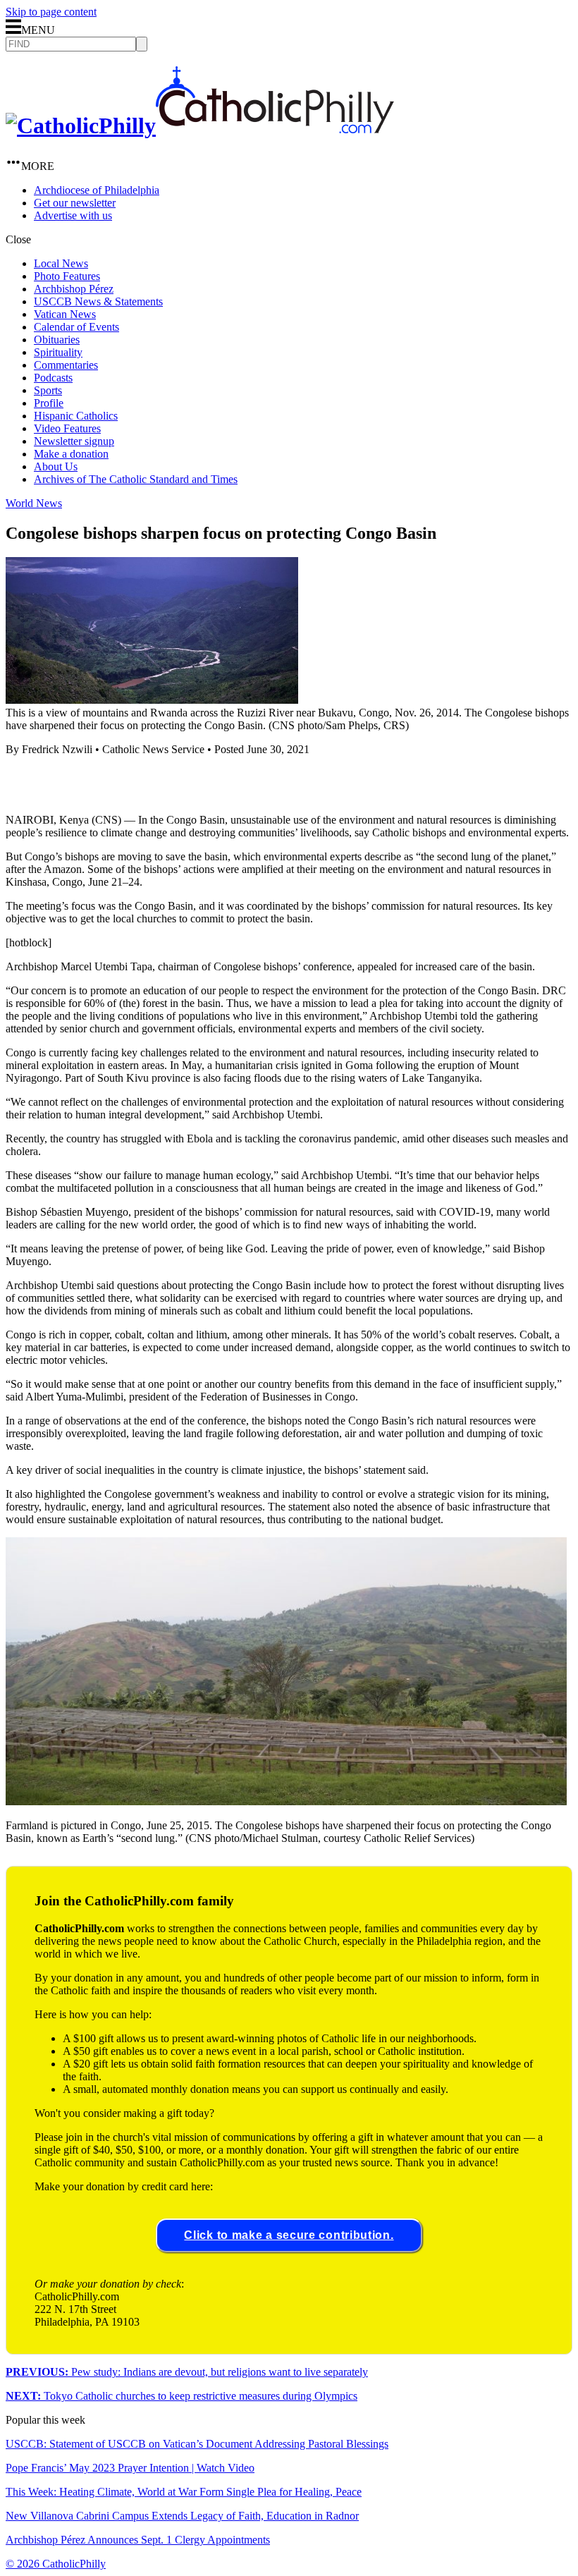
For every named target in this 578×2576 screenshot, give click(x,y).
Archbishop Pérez (74, 289)
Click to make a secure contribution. (289, 2235)
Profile (49, 403)
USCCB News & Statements (98, 301)
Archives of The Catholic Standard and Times (136, 479)
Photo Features (67, 276)
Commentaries (66, 365)
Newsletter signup (74, 441)
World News (34, 503)
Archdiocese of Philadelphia (97, 190)
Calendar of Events (76, 327)
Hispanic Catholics (76, 416)
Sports (48, 390)
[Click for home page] (200, 126)
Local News (61, 263)
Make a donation (71, 454)
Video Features (67, 428)
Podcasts (53, 378)
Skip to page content (51, 12)
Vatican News (65, 314)
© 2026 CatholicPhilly (56, 2564)
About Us (56, 466)
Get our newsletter (75, 203)
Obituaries (57, 340)
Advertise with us (73, 215)
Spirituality (58, 352)
